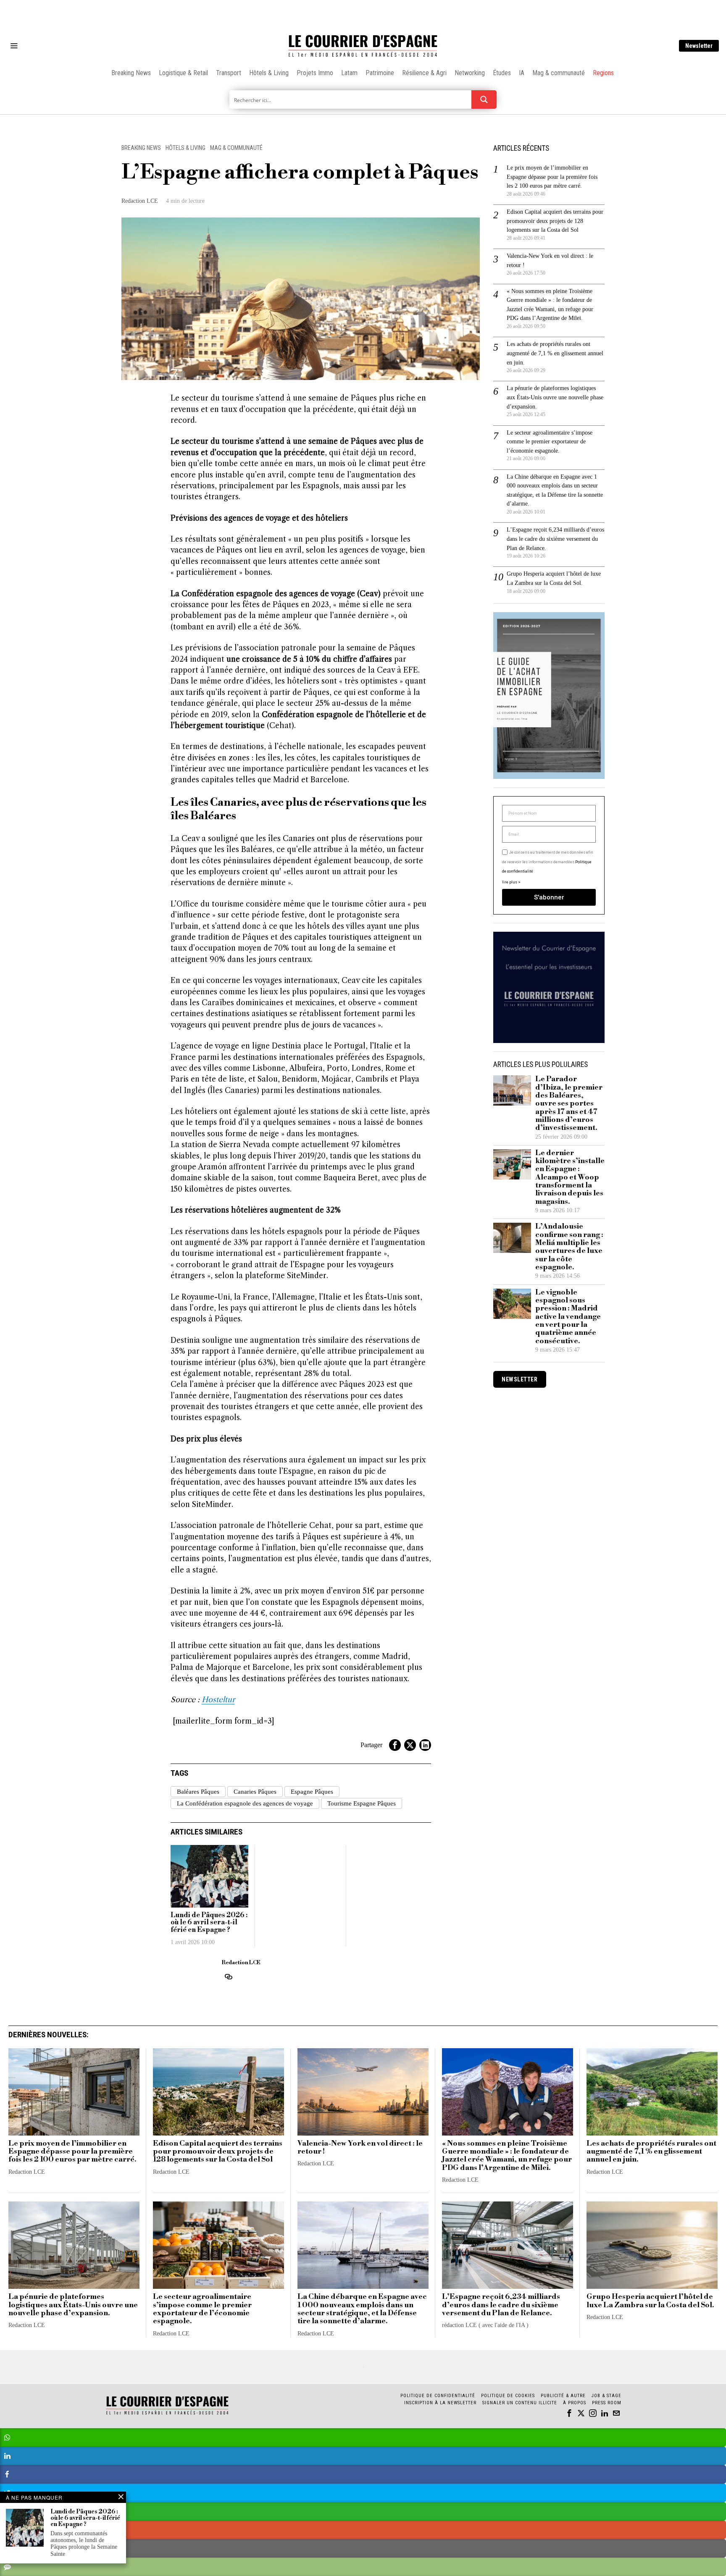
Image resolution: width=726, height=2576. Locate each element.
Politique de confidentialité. (412, 1391)
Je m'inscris (449, 1359)
